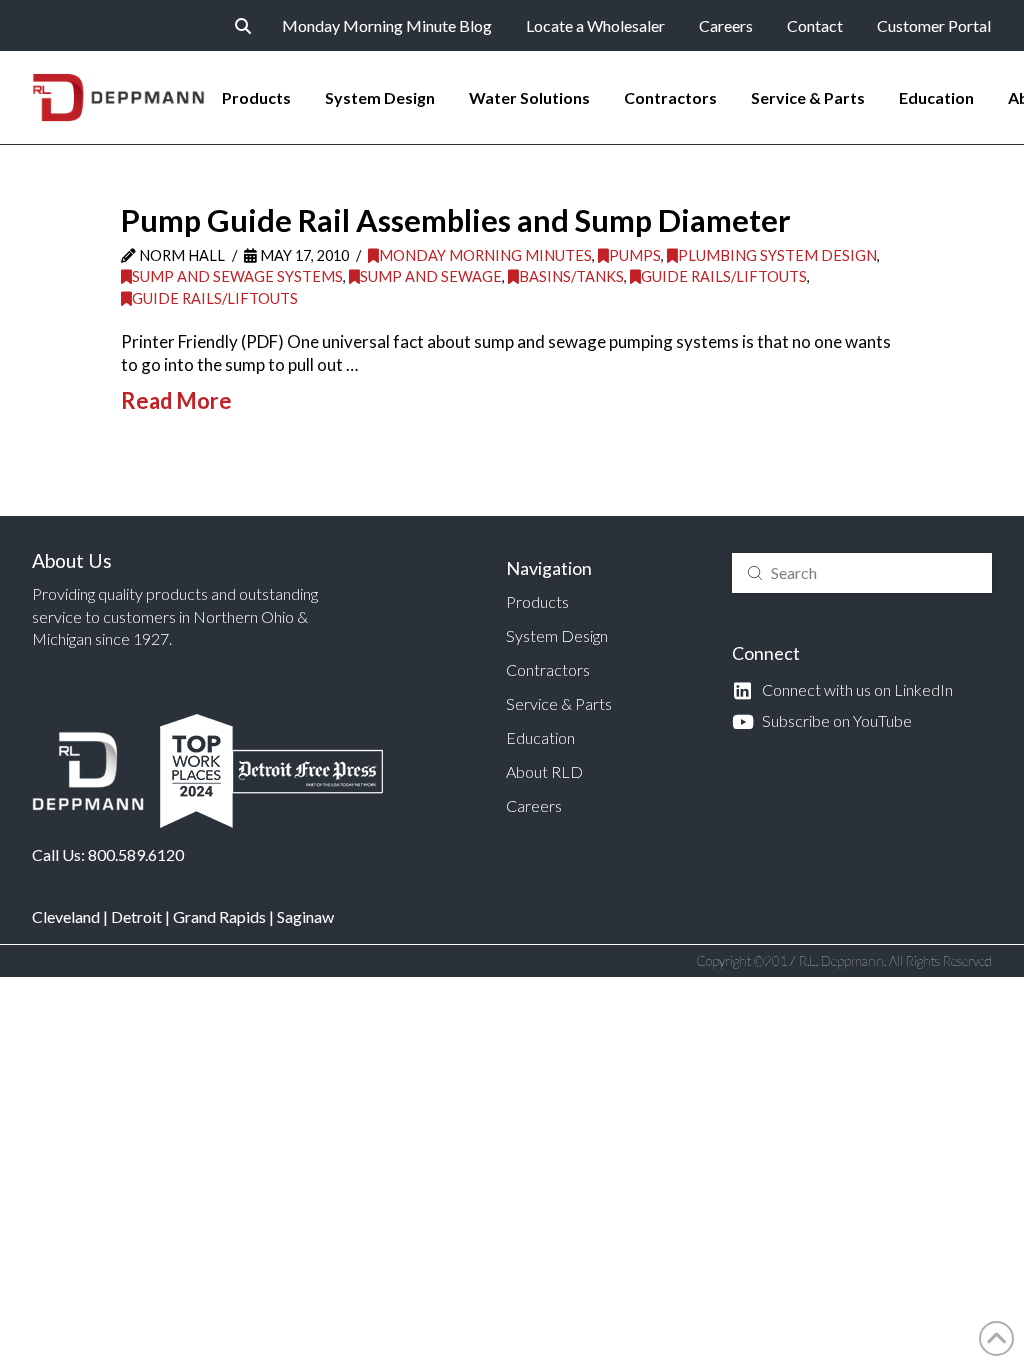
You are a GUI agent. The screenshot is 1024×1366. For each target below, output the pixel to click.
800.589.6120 (136, 854)
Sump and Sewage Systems (237, 276)
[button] (243, 26)
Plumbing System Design (777, 255)
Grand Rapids (219, 916)
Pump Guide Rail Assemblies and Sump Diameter (456, 220)
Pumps (635, 255)
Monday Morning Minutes (485, 255)
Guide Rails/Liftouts (724, 276)
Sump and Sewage (431, 276)
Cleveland (66, 916)
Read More (176, 400)
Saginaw (305, 916)
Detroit (136, 916)
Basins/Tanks (571, 276)
